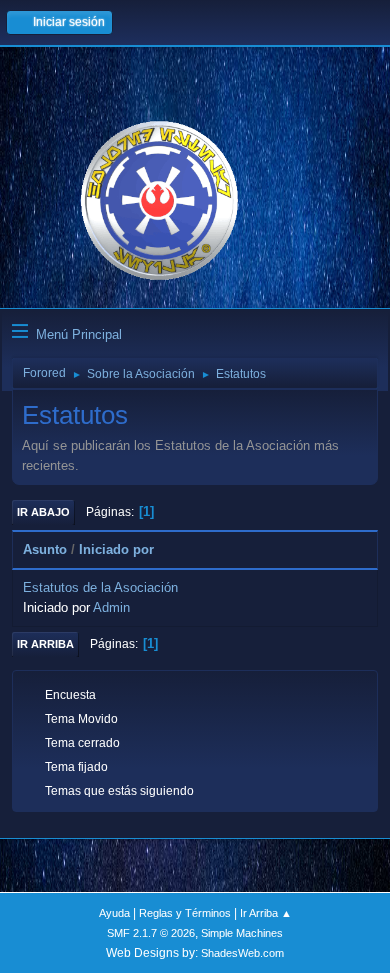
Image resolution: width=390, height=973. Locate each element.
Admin (111, 607)
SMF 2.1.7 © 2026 (151, 933)
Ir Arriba (45, 644)
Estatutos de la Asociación (100, 587)
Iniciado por (116, 549)
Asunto (45, 549)
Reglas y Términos (185, 913)
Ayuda (114, 913)
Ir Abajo (43, 512)
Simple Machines (242, 933)
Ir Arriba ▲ (266, 913)
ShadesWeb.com (242, 953)
